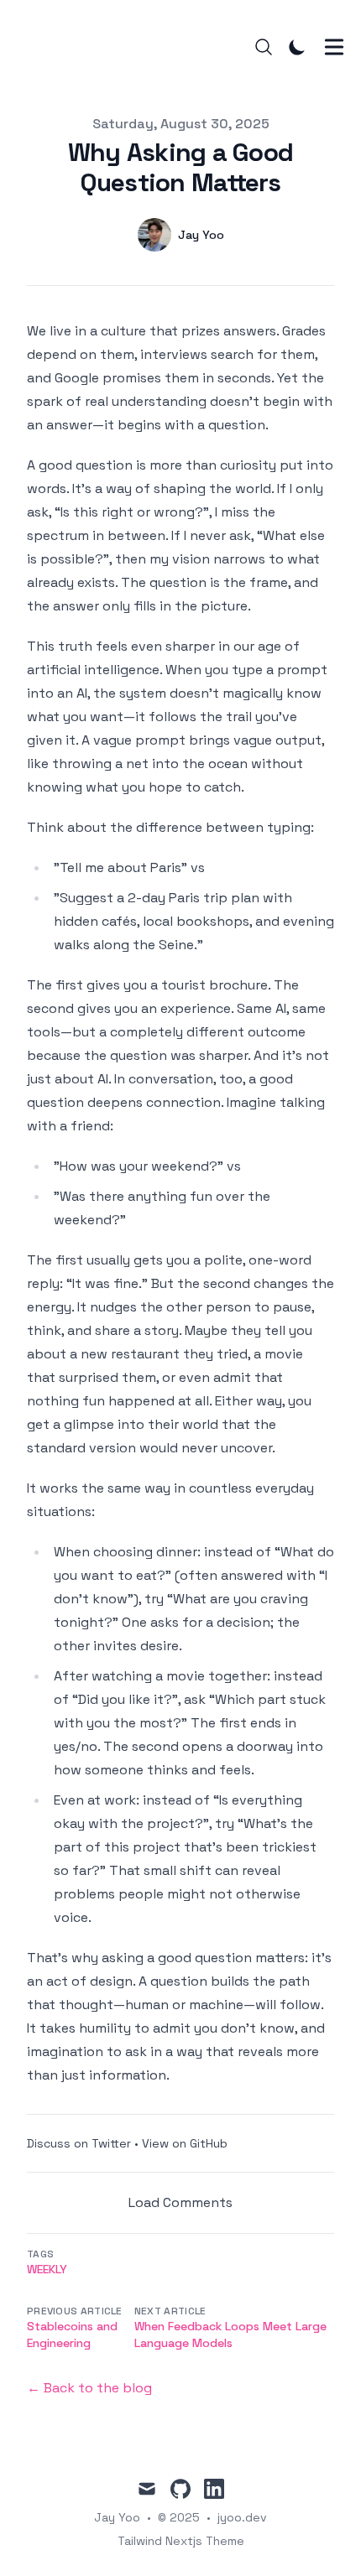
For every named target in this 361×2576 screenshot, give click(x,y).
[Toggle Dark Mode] (297, 47)
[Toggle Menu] (334, 47)
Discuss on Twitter (79, 2143)
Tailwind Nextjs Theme (181, 2541)
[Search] (264, 47)
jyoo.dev (242, 2517)
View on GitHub (185, 2143)
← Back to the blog (89, 2388)
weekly (47, 2269)
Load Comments (180, 2202)
